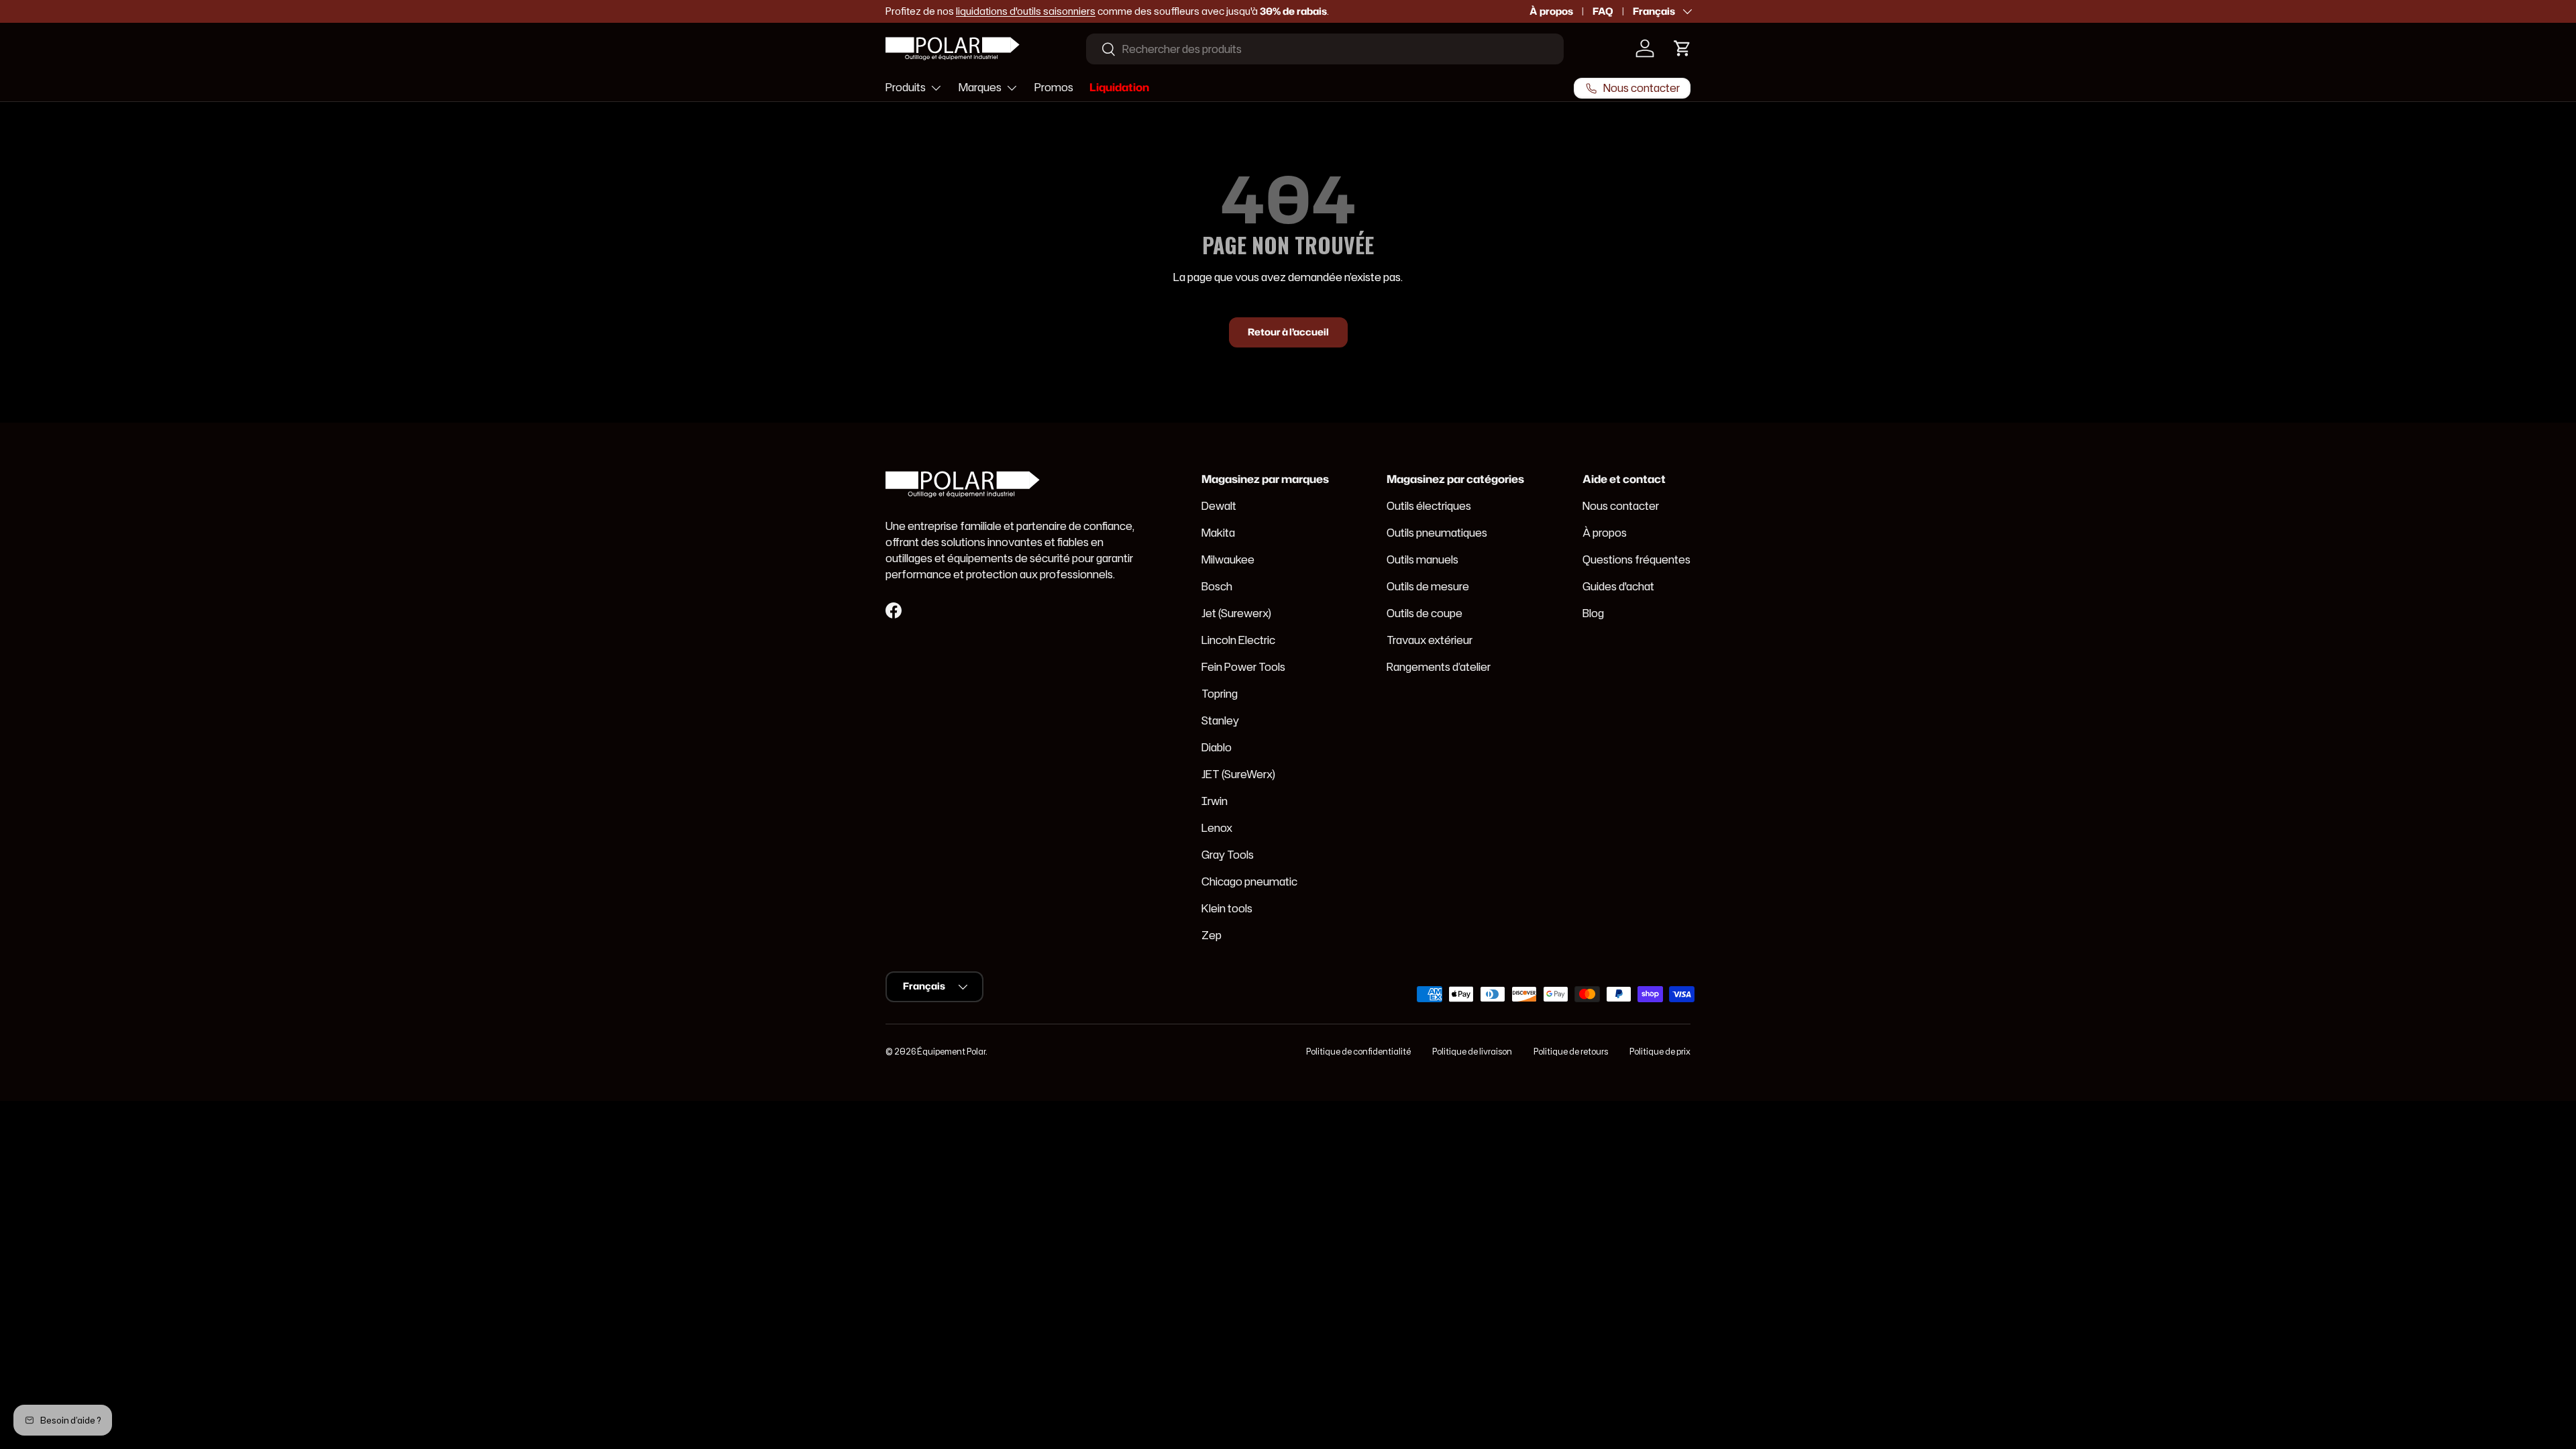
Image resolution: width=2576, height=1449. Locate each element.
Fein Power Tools (1243, 667)
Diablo (1217, 747)
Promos (1054, 87)
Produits (906, 87)
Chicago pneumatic (1249, 881)
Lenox (1217, 828)
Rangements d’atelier (1439, 667)
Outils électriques (1429, 506)
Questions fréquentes (1636, 559)
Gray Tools (1228, 855)
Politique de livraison (1472, 1052)
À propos (1551, 11)
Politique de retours (1571, 1052)
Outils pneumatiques (1437, 533)
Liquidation (1119, 87)
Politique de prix (1660, 1052)
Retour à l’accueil (1288, 332)
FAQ (1603, 11)
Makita (1218, 533)
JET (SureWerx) (1238, 774)
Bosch (1217, 586)
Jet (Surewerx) (1236, 613)
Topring (1220, 694)
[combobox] (1325, 49)
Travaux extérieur (1430, 640)
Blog (1593, 613)
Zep (1212, 935)
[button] (1682, 48)
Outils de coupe (1425, 613)
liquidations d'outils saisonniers (1026, 11)
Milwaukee (1228, 559)
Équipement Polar (951, 1052)
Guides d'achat (1618, 586)
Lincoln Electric (1238, 640)
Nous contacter (1621, 506)
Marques (980, 87)
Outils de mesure (1428, 586)
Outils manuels (1423, 559)
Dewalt (1219, 506)
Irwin (1215, 801)
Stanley (1220, 720)
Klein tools (1227, 908)
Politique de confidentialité (1358, 1052)
